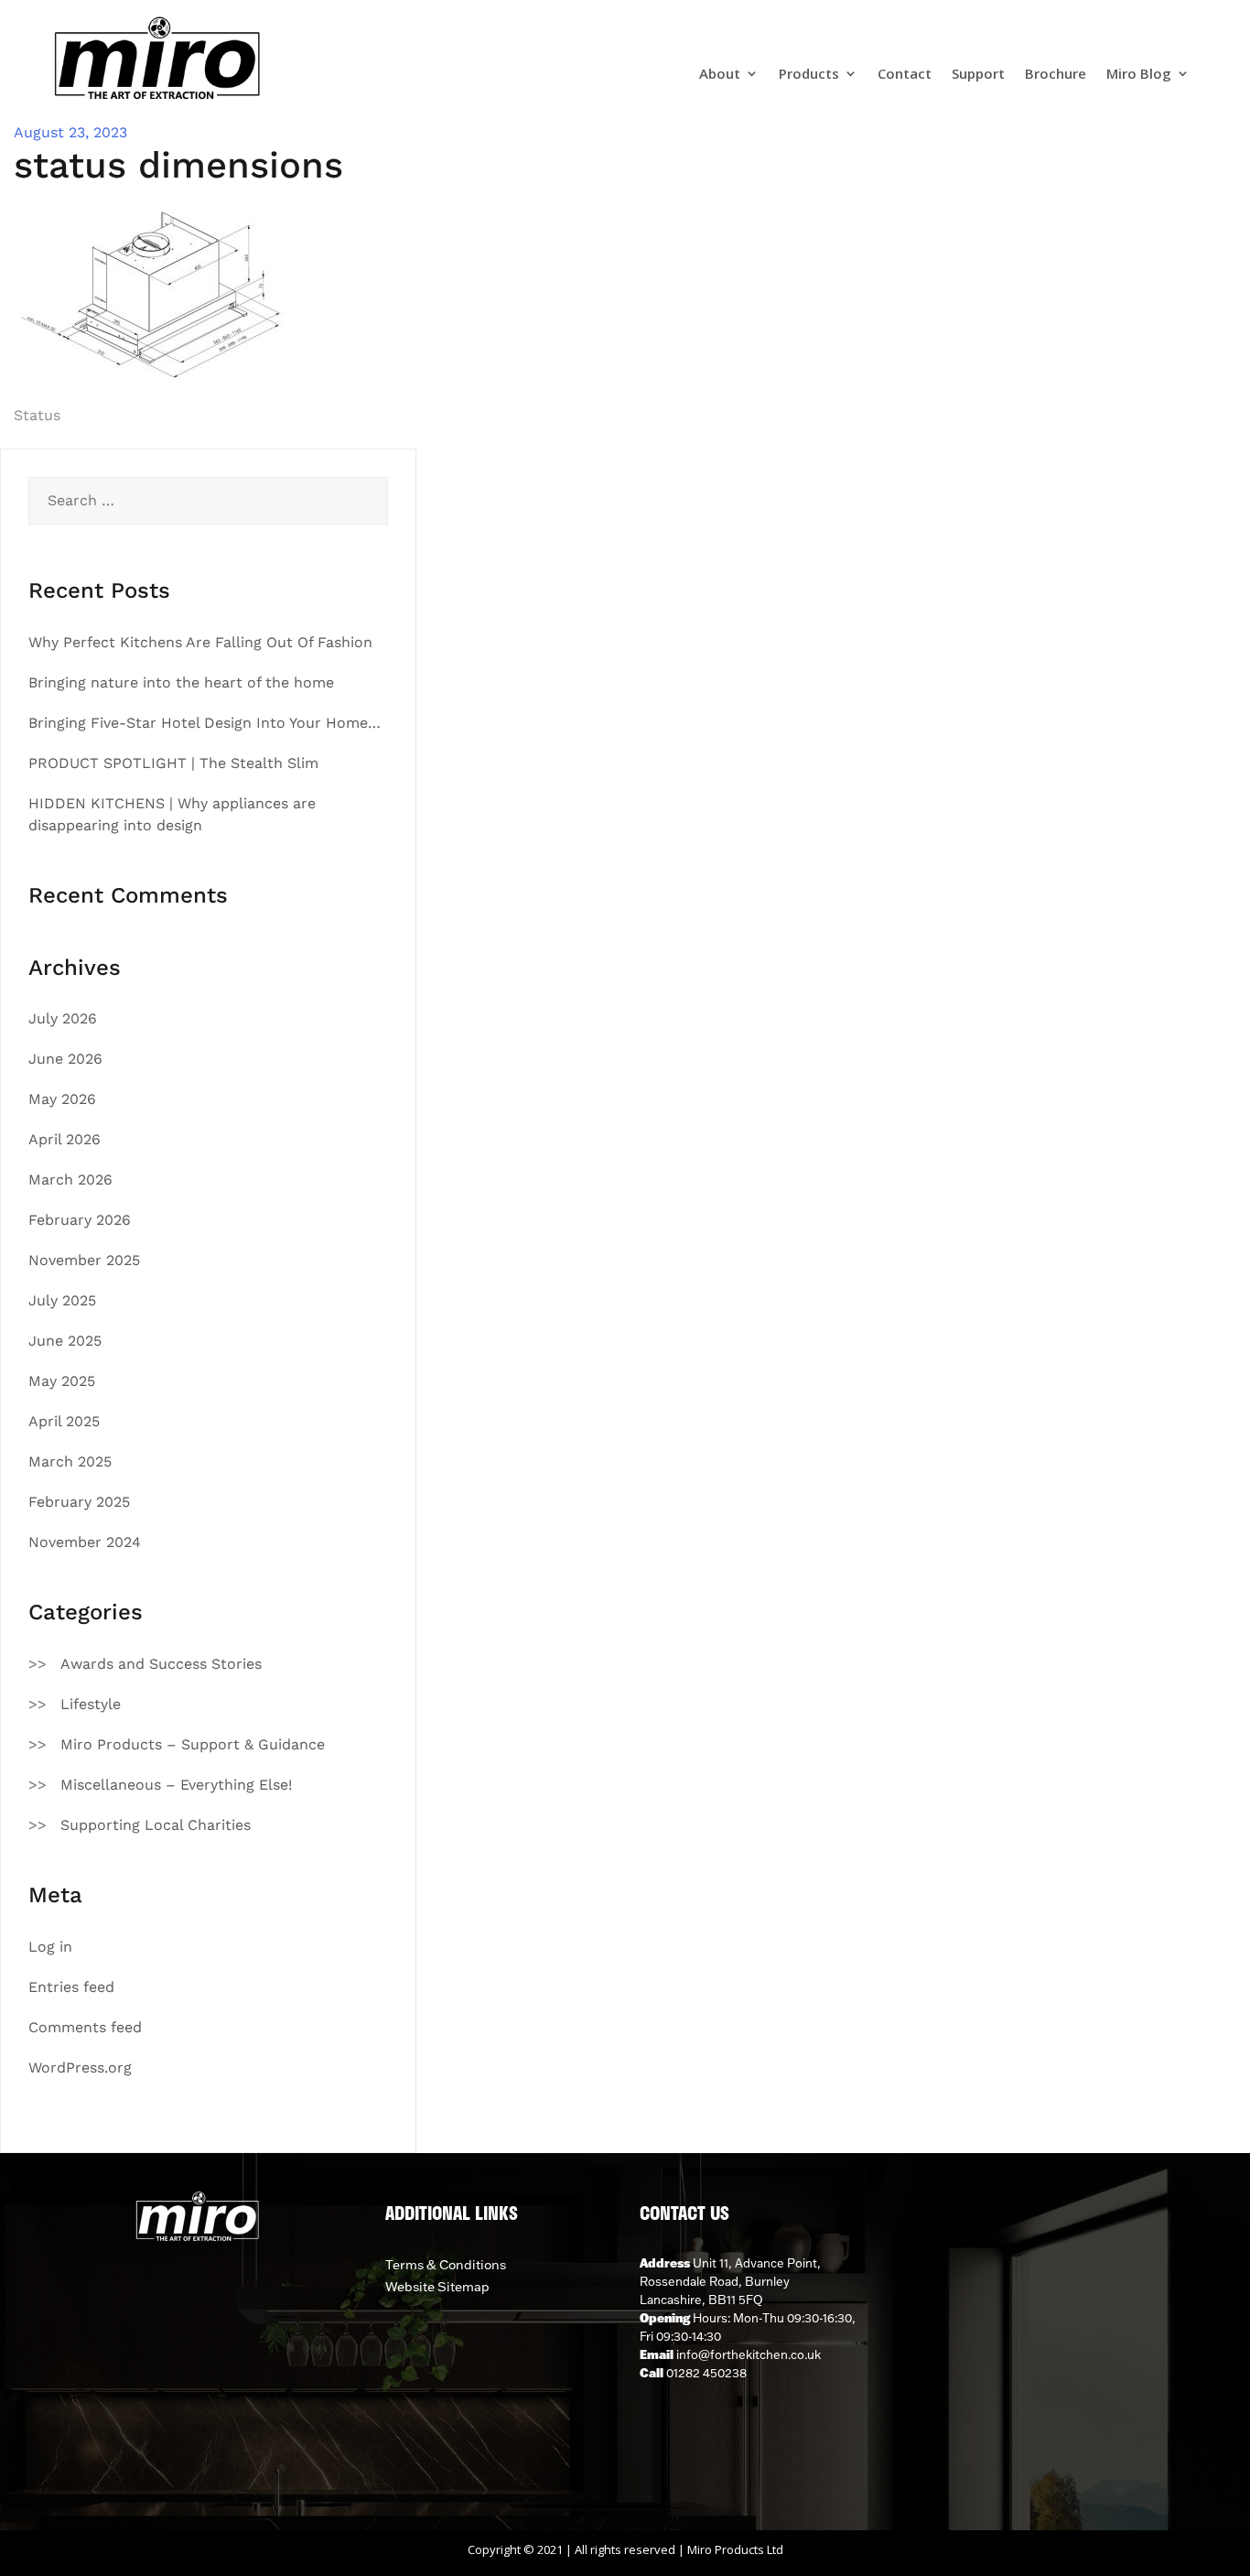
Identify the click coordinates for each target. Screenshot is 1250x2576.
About (720, 75)
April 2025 (64, 1421)
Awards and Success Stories (161, 1664)
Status (37, 415)
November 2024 (85, 1542)
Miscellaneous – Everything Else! (176, 1785)
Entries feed (71, 1987)
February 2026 (80, 1220)
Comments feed (85, 2027)
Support (978, 75)
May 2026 (62, 1099)
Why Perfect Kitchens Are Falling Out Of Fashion (200, 642)
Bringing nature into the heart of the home (181, 682)
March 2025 (70, 1461)
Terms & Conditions (446, 2265)
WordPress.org (80, 2067)
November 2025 (84, 1260)
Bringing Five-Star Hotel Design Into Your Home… (205, 723)
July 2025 (62, 1300)
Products (809, 75)
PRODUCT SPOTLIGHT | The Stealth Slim (173, 763)
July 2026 (63, 1018)
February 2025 (79, 1502)
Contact (905, 75)
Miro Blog (1139, 75)
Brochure (1056, 75)
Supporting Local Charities (156, 1825)
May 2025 (62, 1381)
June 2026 (65, 1059)
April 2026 (65, 1139)
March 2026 (70, 1180)
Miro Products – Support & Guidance (193, 1744)
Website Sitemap (437, 2287)
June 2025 (65, 1341)
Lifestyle (91, 1704)
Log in (50, 1947)
